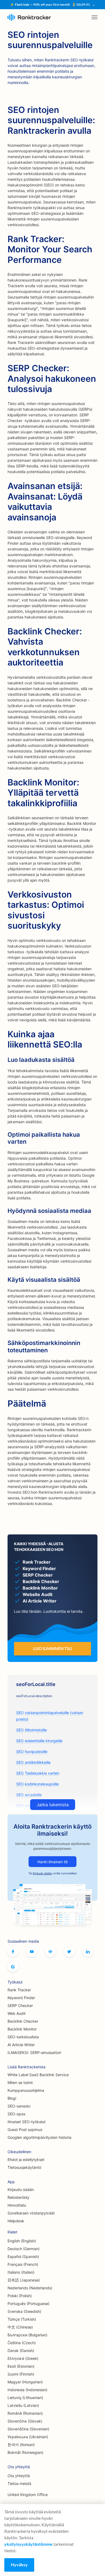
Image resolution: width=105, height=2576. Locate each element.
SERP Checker (20, 2005)
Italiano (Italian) (21, 2272)
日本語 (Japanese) (24, 2280)
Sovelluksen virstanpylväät (31, 2213)
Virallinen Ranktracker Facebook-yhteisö (50, 1952)
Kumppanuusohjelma (26, 2090)
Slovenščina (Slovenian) (28, 2429)
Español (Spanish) (23, 2256)
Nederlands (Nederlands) (30, 2288)
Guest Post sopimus (25, 2130)
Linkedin (88, 1952)
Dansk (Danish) (21, 2351)
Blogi (12, 2098)
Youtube (32, 1952)
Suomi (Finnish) (21, 2374)
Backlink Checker (23, 2021)
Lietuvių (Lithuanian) (25, 2398)
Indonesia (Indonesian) (27, 2390)
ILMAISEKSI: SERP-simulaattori (34, 2053)
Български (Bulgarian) (27, 2335)
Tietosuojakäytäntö (24, 2167)
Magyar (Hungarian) (25, 2382)
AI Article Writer (21, 2045)
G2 (13, 1967)
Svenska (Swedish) (24, 2311)
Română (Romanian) (25, 2413)
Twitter (69, 1952)
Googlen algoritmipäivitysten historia (39, 2137)
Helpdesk (16, 2221)
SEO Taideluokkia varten (38, 1773)
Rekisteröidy (18, 2197)
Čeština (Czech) (22, 2343)
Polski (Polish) (20, 2296)
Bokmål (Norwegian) (25, 2452)
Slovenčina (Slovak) (25, 2421)
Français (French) (23, 2264)
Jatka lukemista (53, 1805)
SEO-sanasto (19, 2106)
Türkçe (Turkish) (22, 2319)
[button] (94, 17)
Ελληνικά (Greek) (23, 2358)
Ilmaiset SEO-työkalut (27, 2122)
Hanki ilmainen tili (52, 1862)
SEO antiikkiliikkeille (33, 1762)
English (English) (22, 2241)
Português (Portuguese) (29, 2304)
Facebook (13, 1952)
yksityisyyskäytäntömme (28, 2544)
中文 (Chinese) (20, 2327)
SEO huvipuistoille (32, 1752)
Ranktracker (29, 17)
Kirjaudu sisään (43, 1873)
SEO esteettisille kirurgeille (39, 1741)
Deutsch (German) (24, 2249)
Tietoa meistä (19, 2483)
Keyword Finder (21, 1998)
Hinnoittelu (17, 2205)
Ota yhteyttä (19, 2476)
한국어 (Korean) (21, 2445)
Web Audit (17, 2013)
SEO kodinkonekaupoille (37, 1784)
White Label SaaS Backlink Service (38, 2075)
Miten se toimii (20, 2082)
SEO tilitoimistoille (31, 1730)
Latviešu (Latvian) (23, 2405)
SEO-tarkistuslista (23, 2037)
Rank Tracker (19, 1990)
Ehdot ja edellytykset (26, 2160)
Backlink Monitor (22, 2029)
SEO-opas (16, 2114)
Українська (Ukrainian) (28, 2437)
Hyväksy (19, 2565)
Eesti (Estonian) (21, 2366)
